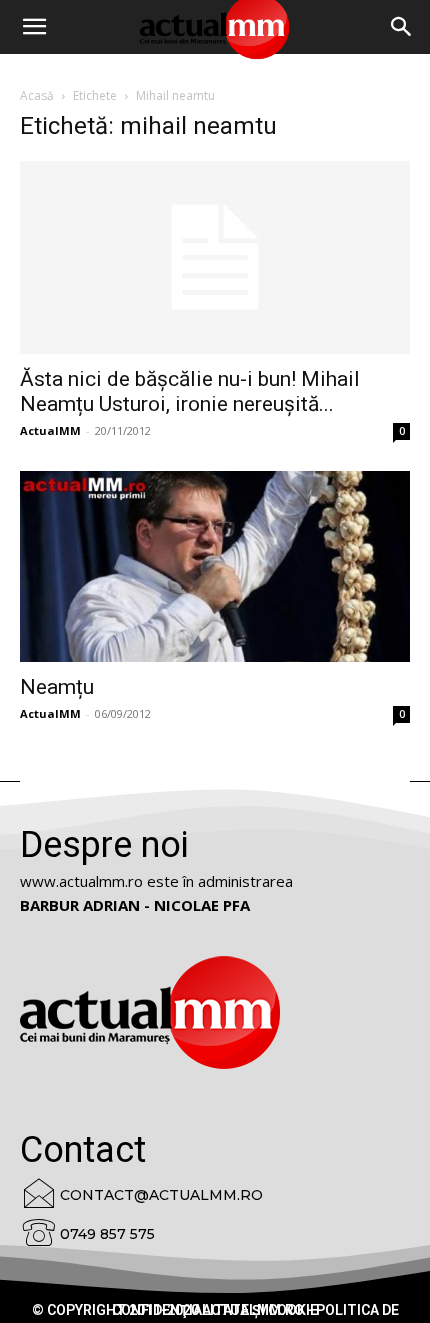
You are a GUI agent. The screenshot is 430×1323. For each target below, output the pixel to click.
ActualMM (50, 430)
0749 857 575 (107, 1234)
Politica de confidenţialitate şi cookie (255, 1310)
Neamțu (57, 687)
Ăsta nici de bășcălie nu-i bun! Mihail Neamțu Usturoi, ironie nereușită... (190, 391)
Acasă (37, 95)
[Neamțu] (215, 566)
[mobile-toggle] (34, 27)
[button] (402, 27)
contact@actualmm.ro (161, 1195)
